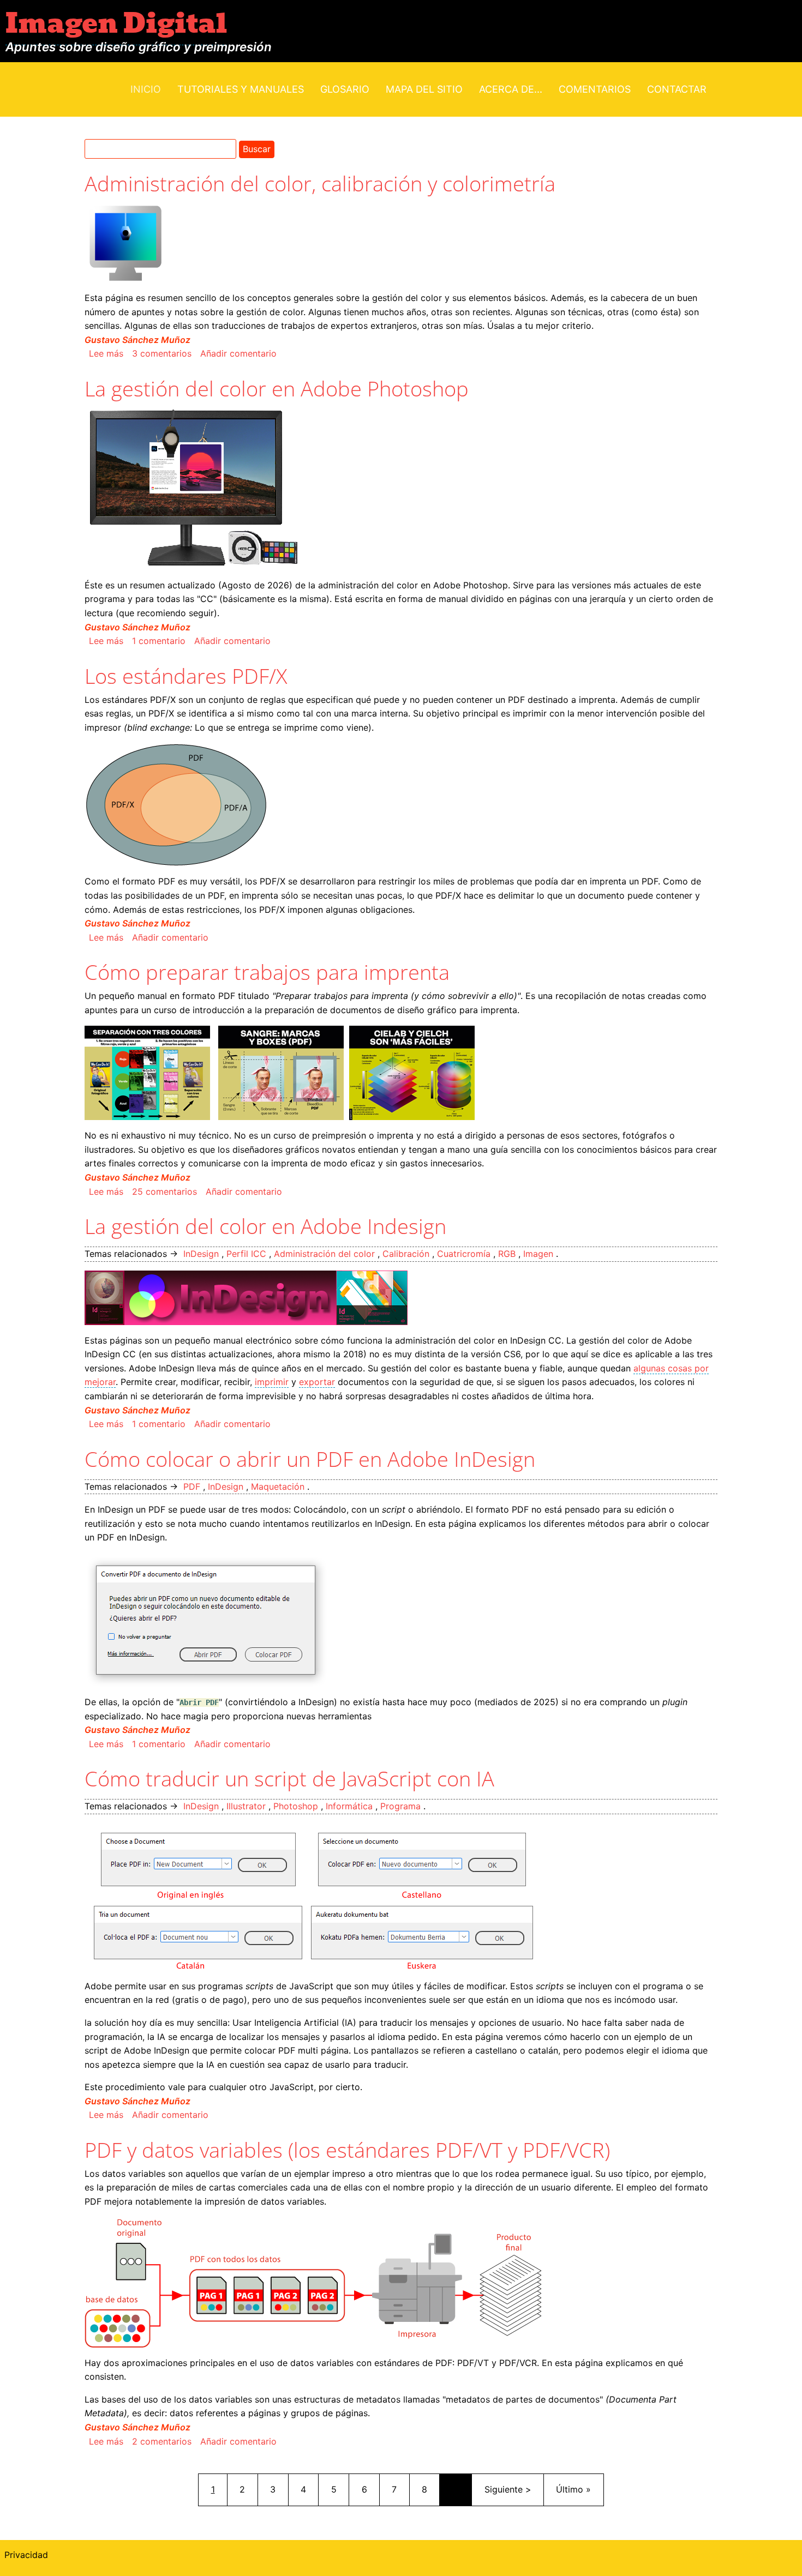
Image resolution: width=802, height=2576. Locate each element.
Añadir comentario (238, 353)
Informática (349, 1806)
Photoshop (296, 1806)
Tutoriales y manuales (241, 89)
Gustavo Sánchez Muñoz (137, 340)
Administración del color (324, 1254)
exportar (317, 1382)
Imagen (538, 1254)
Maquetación (278, 1486)
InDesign (201, 1254)
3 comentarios (162, 353)
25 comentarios (164, 1191)
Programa (400, 1806)
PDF (192, 1486)
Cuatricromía (464, 1254)
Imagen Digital (116, 24)
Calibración (406, 1254)
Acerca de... (511, 89)
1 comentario (159, 641)
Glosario (345, 89)
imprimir (272, 1382)
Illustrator (246, 1806)
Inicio (146, 89)
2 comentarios (162, 2441)
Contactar (677, 89)
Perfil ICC (246, 1254)
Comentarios (595, 89)
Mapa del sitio (424, 89)
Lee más (106, 353)
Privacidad (26, 2555)
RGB (507, 1254)
